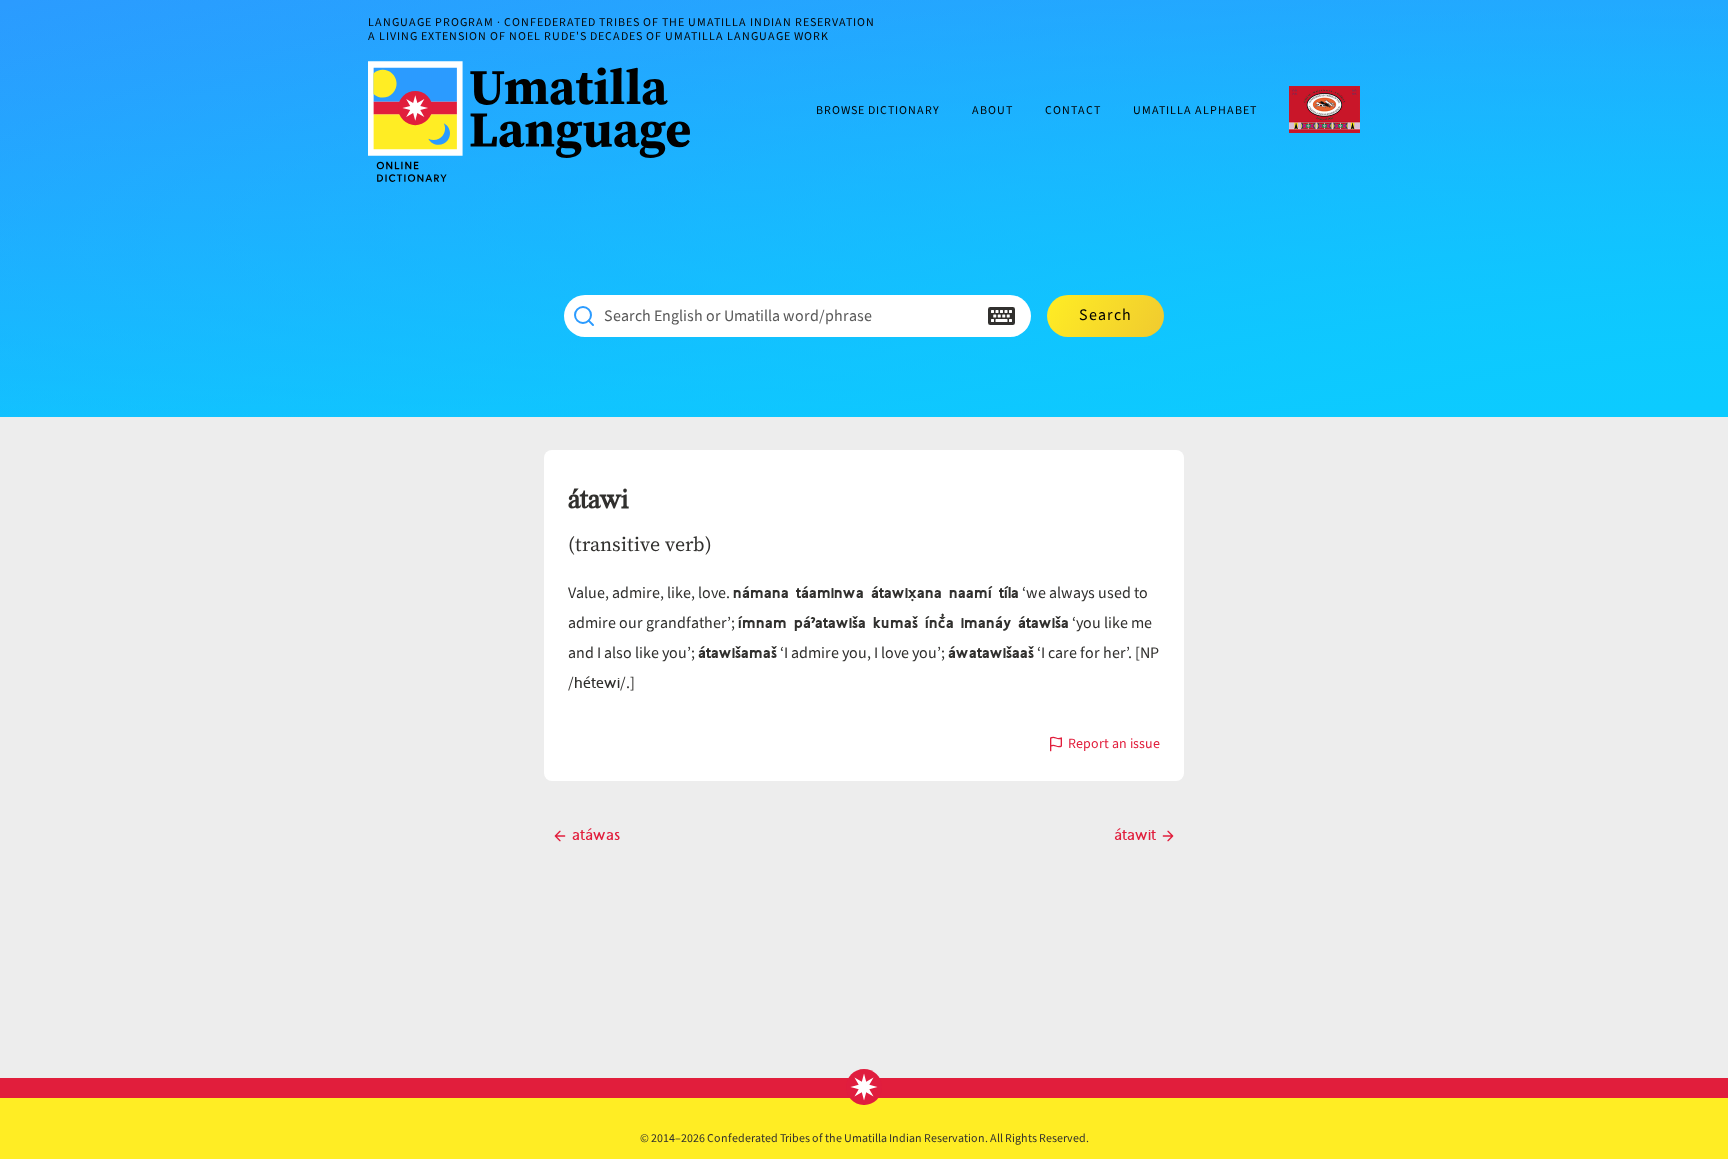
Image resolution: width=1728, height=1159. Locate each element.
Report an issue (1114, 745)
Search (1105, 315)
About (992, 111)
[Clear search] (962, 316)
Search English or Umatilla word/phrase (738, 316)
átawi (598, 500)
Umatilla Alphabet (1195, 111)
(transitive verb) (640, 544)
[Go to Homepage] (537, 121)
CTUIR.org (1324, 109)
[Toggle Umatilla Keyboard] (1001, 316)
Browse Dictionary (878, 111)
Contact (1073, 111)
